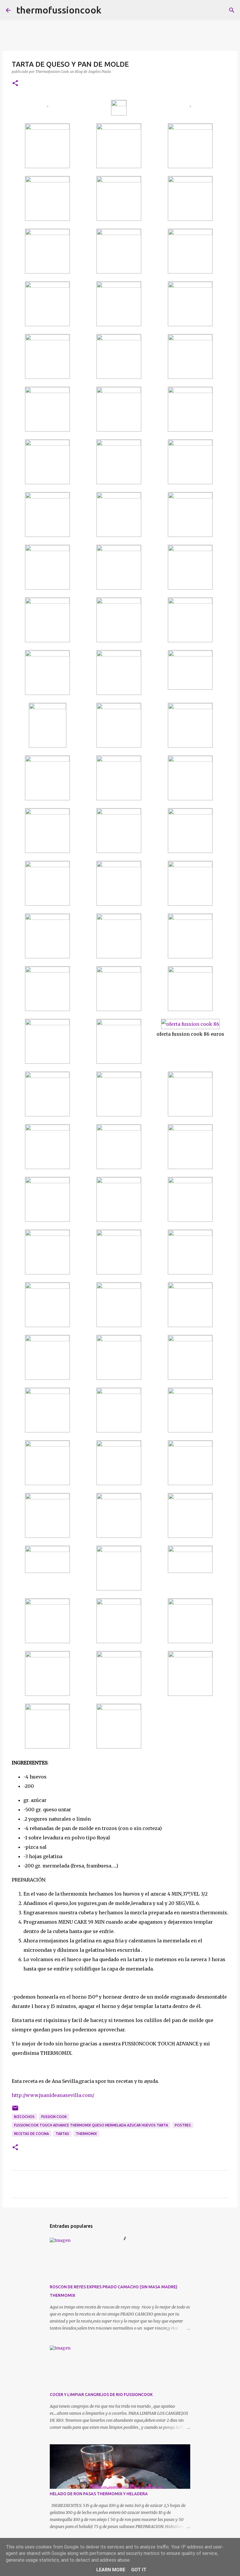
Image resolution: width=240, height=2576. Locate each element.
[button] (15, 84)
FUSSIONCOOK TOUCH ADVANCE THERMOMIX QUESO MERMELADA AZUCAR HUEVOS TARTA (91, 2125)
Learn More (111, 2570)
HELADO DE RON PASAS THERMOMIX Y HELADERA (99, 2494)
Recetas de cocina (31, 2134)
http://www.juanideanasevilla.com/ (53, 2095)
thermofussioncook (59, 10)
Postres (183, 2125)
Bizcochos (24, 2117)
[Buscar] (109, 10)
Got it (139, 2570)
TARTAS (62, 2134)
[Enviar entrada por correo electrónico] (15, 2110)
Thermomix (86, 2134)
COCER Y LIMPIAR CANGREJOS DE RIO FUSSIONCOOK (101, 2395)
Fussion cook (54, 2117)
